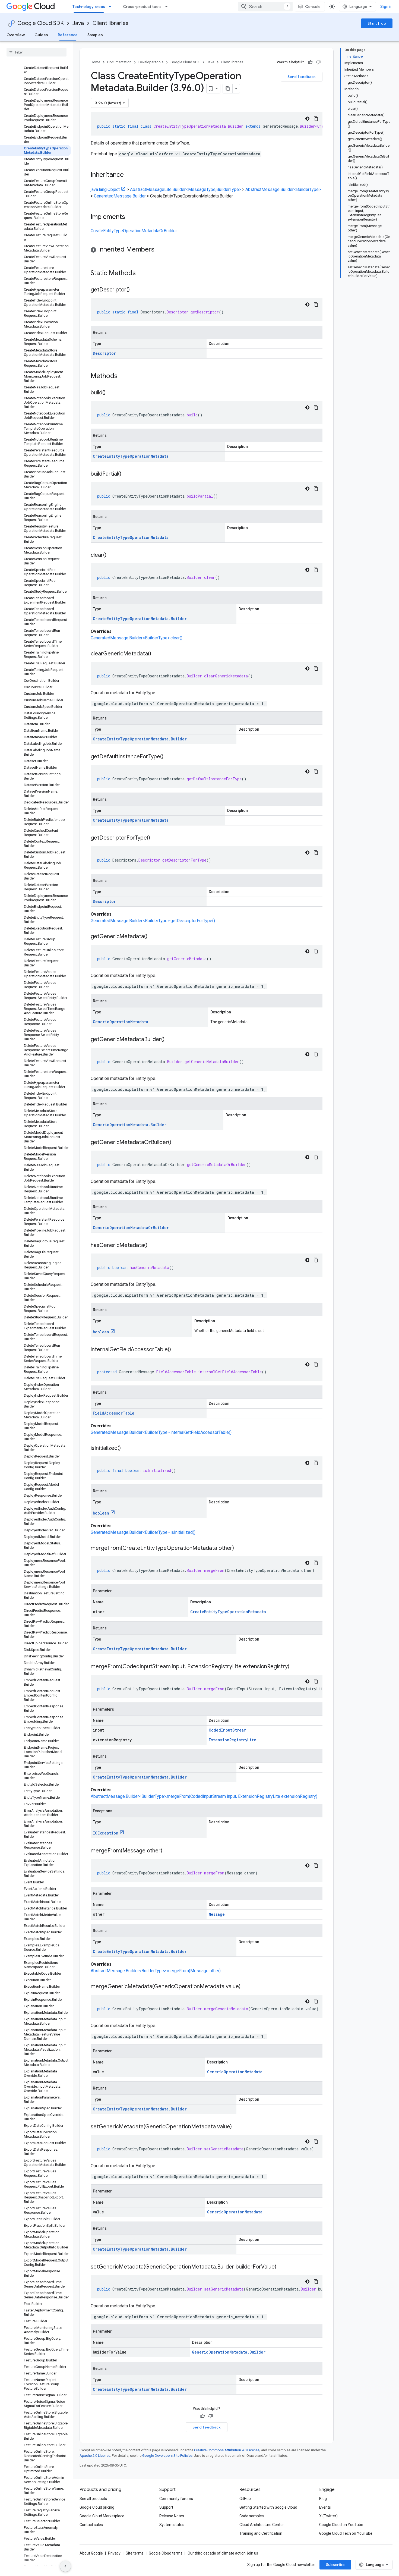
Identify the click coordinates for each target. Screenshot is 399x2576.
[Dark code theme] (307, 119)
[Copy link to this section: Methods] (125, 376)
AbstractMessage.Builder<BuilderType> (283, 189)
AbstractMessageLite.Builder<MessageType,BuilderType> (186, 189)
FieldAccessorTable (114, 1413)
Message (217, 1914)
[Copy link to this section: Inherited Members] (160, 250)
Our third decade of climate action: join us (223, 2553)
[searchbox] (37, 52)
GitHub (245, 2499)
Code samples (252, 2516)
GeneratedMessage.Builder (120, 196)
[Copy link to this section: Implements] (131, 217)
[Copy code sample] (316, 119)
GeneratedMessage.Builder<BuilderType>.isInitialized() (143, 1532)
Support (166, 2507)
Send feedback (302, 77)
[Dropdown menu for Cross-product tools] (168, 7)
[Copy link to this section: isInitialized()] (126, 1449)
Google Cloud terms (166, 2553)
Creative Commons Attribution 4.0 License (227, 2450)
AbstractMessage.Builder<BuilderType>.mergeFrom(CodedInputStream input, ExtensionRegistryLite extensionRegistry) (204, 1796)
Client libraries (110, 23)
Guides (41, 35)
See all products (93, 2499)
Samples (95, 35)
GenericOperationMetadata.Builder (130, 1125)
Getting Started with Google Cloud (268, 2507)
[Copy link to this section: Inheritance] (129, 175)
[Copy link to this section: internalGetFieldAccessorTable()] (176, 1350)
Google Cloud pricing (97, 2507)
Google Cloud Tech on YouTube (346, 2533)
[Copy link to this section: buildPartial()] (127, 474)
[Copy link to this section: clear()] (112, 555)
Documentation (119, 62)
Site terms (135, 2553)
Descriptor (104, 353)
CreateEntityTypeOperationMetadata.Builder (140, 619)
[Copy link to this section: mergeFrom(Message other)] (168, 1851)
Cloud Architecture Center (262, 2525)
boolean (101, 1332)
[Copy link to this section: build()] (111, 393)
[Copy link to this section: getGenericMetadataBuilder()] (170, 1040)
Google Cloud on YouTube (341, 2525)
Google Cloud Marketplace (102, 2516)
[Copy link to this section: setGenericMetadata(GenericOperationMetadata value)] (237, 2127)
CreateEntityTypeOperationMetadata (131, 456)
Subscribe (335, 2565)
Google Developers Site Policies (167, 2456)
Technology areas (89, 7)
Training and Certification (261, 2533)
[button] (207, 250)
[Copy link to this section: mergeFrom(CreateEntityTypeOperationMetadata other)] (239, 1548)
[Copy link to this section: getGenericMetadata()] (153, 937)
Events (325, 2507)
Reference (68, 35)
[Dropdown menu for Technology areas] (112, 7)
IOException (106, 1833)
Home (95, 62)
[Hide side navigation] (65, 2566)
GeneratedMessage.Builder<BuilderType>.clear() (137, 638)
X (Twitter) (328, 2516)
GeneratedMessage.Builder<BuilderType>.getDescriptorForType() (153, 921)
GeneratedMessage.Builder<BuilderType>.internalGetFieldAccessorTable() (161, 1432)
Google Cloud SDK (41, 23)
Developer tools (151, 62)
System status (172, 2525)
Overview (16, 35)
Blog (323, 2499)
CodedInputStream (227, 1730)
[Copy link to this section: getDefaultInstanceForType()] (169, 757)
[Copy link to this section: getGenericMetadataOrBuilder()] (177, 1143)
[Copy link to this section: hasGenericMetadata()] (153, 1246)
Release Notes (172, 2516)
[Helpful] (310, 62)
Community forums (176, 2499)
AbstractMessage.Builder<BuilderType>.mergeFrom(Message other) (156, 1971)
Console (313, 7)
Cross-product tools (142, 7)
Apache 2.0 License (95, 2456)
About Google (91, 2553)
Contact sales (91, 2525)
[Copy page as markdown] (228, 89)
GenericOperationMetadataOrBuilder (131, 1228)
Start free (377, 23)
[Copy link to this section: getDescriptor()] (135, 290)
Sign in (386, 7)
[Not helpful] (318, 62)
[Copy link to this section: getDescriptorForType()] (156, 838)
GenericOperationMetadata (121, 1022)
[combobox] (265, 7)
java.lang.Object (105, 189)
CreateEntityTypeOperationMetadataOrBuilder (134, 231)
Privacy (114, 2553)
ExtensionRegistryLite (232, 1740)
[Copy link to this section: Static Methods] (143, 274)
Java (78, 23)
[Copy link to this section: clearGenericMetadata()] (157, 654)
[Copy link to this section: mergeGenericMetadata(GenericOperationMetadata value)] (246, 1987)
